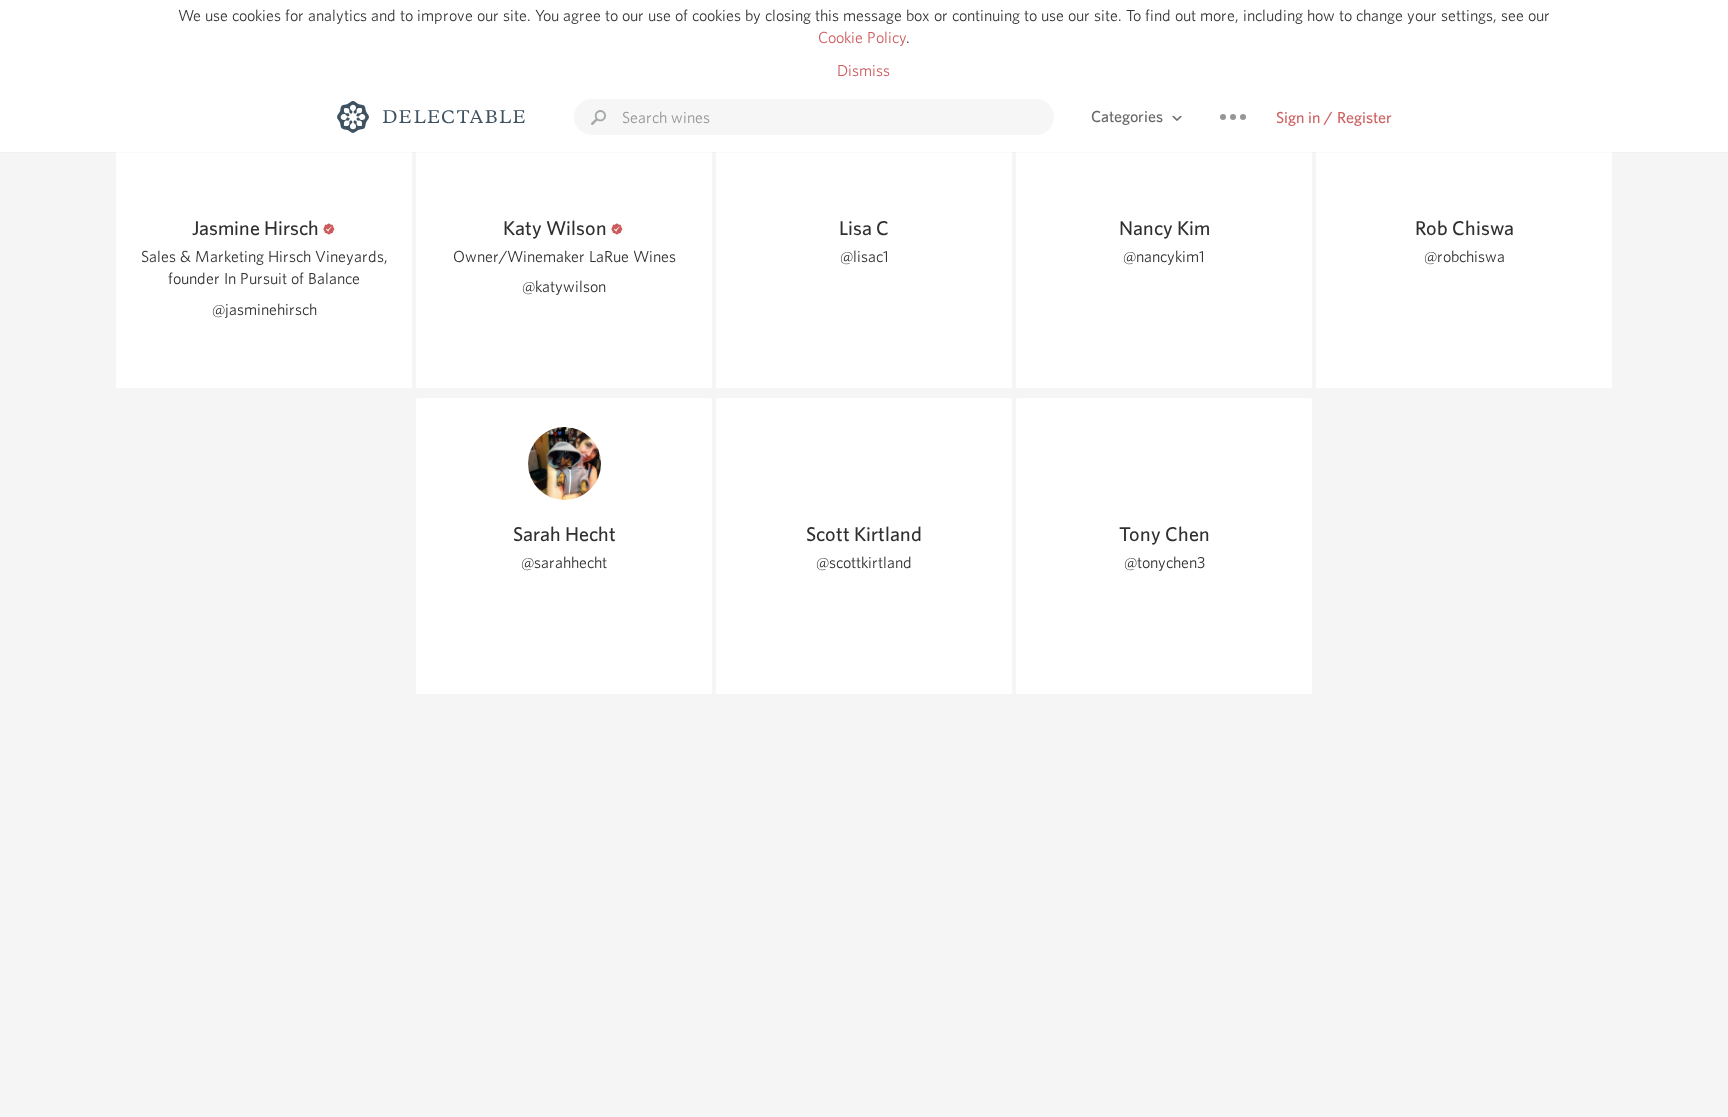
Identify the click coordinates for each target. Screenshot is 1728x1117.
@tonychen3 (1164, 562)
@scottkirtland (864, 562)
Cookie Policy (862, 37)
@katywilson (564, 286)
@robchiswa (1464, 256)
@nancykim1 (1164, 256)
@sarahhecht (564, 562)
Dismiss (863, 70)
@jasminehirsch (264, 309)
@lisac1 (864, 256)
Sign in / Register (1334, 117)
